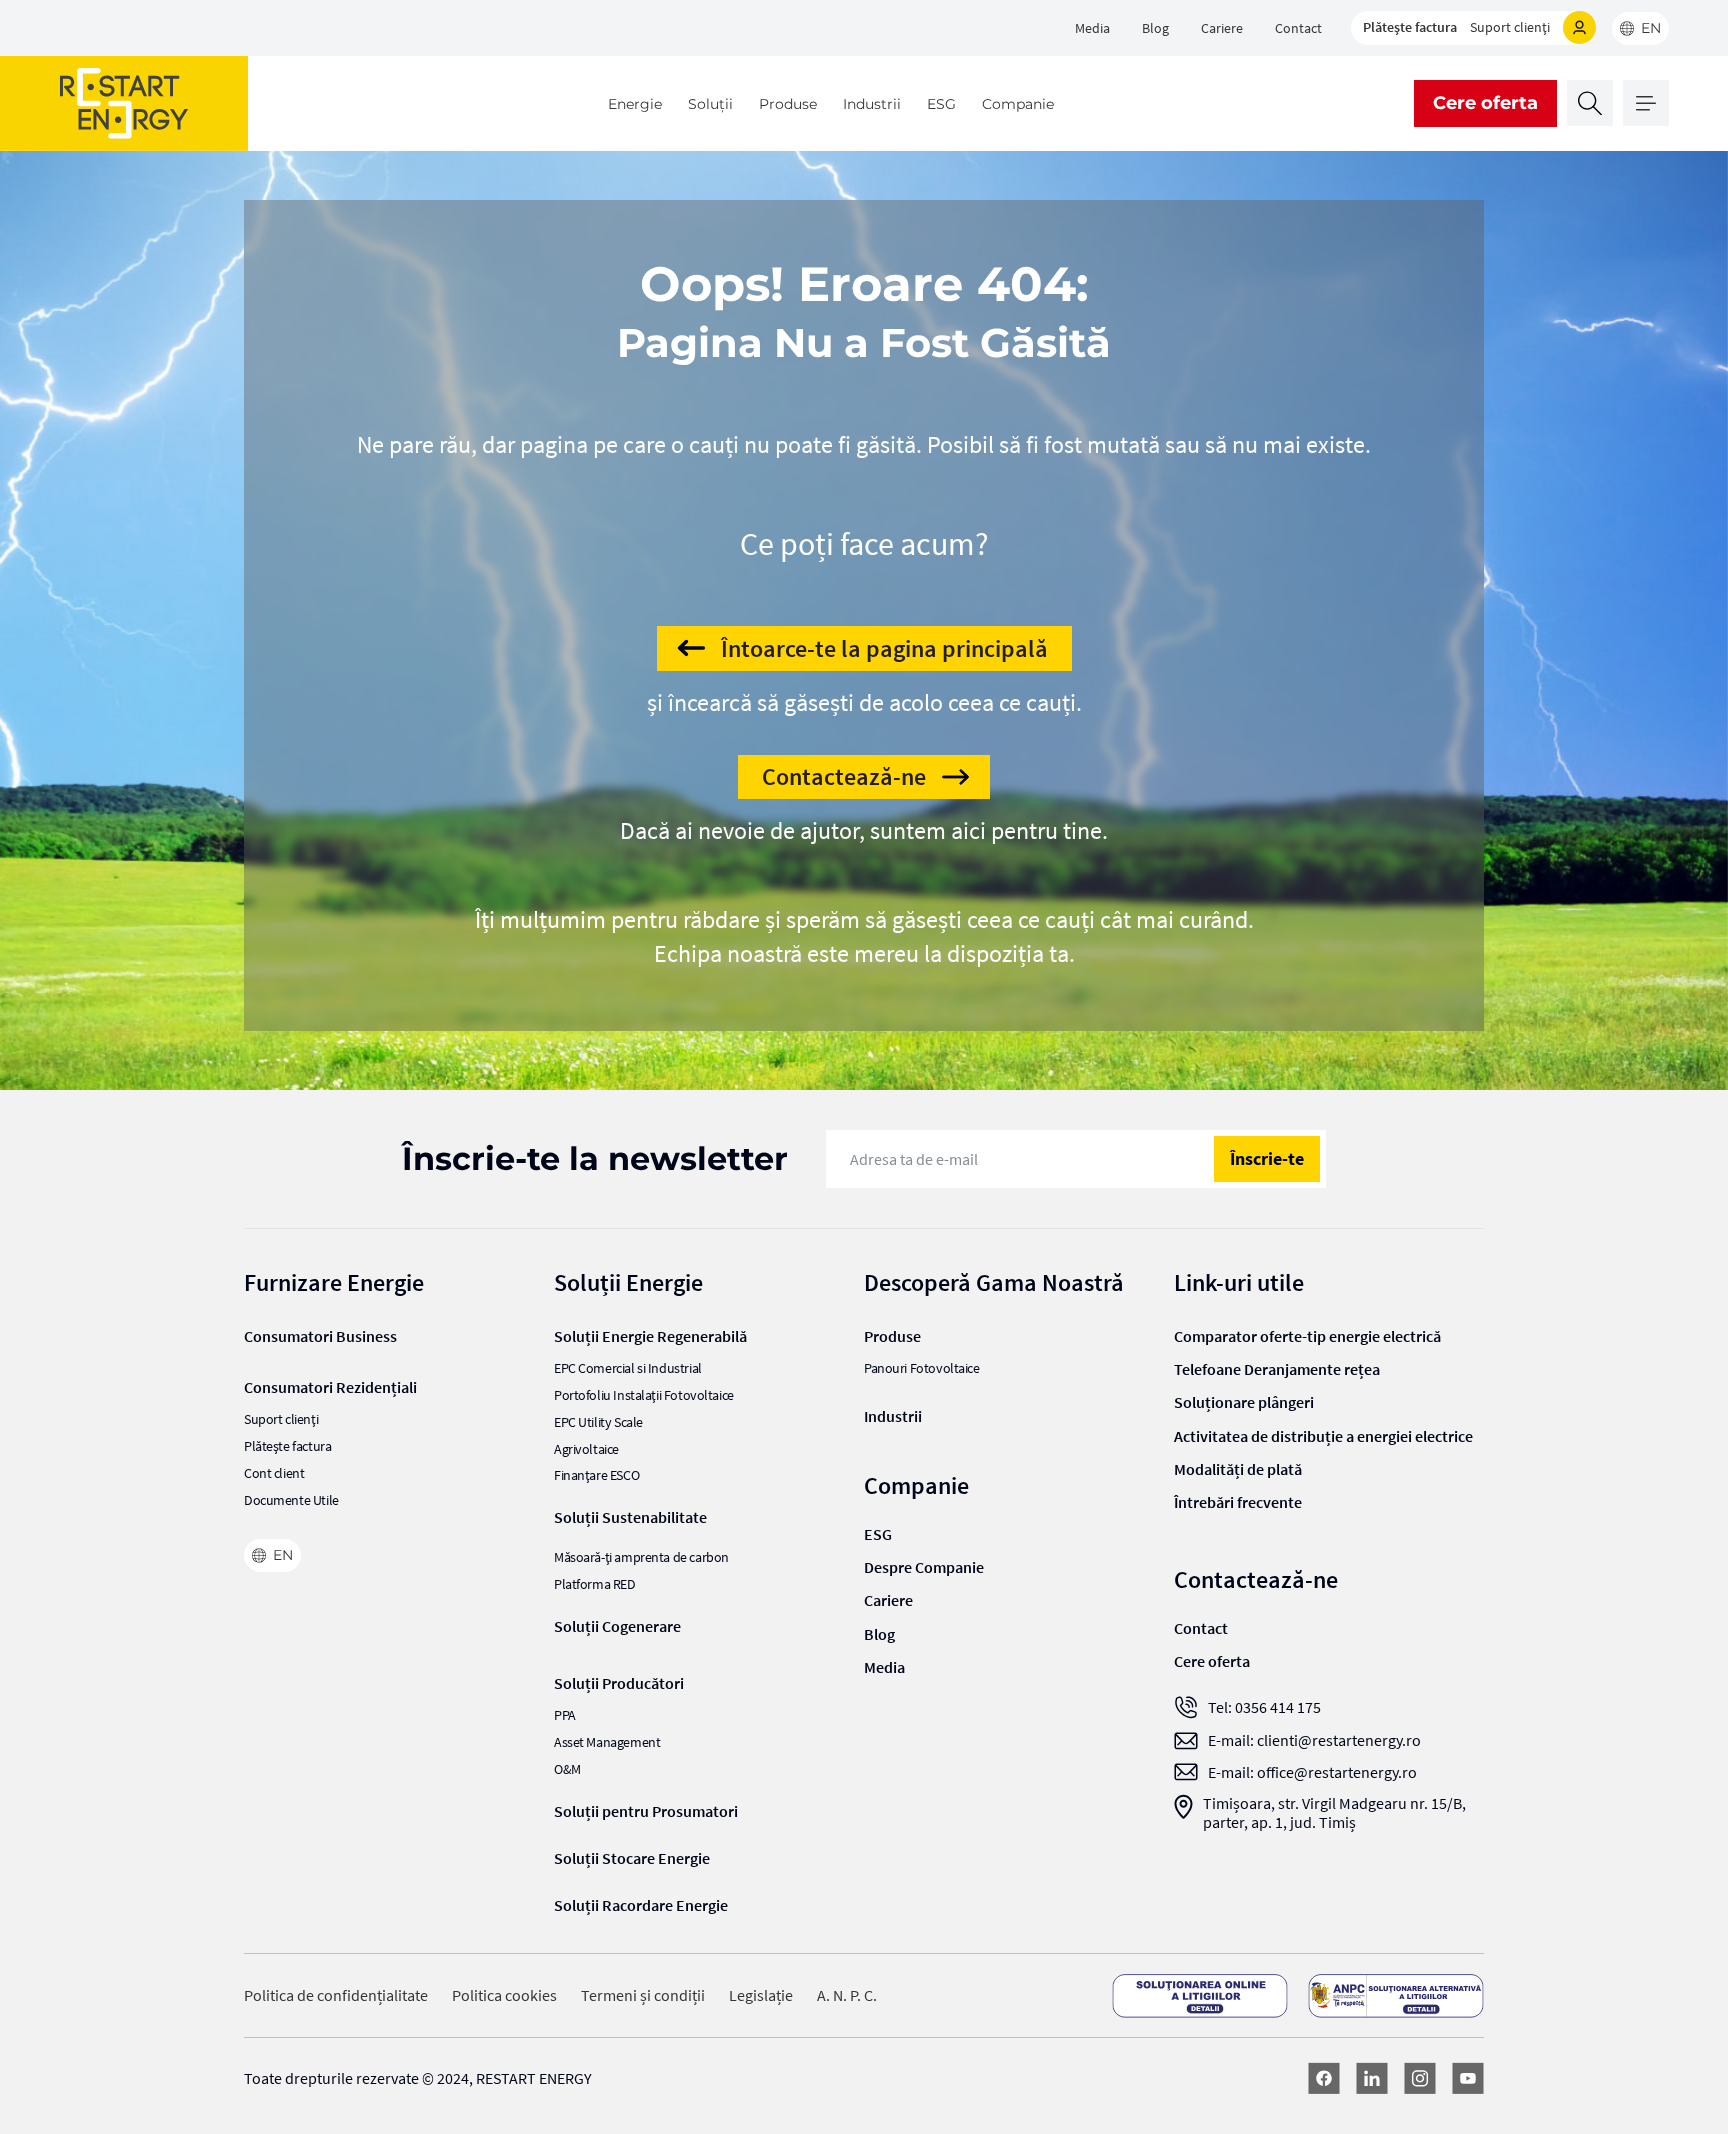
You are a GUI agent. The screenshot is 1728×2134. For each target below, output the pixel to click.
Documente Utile (291, 1500)
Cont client (274, 1473)
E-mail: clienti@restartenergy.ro (1314, 1740)
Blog (1155, 28)
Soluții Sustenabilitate (630, 1517)
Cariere (1222, 28)
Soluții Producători (619, 1683)
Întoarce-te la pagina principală (884, 648)
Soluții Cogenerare (617, 1626)
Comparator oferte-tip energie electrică (1307, 1336)
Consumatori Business (320, 1336)
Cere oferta (1485, 103)
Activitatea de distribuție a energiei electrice (1323, 1436)
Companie (1018, 104)
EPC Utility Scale (598, 1422)
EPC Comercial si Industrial (628, 1368)
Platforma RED (595, 1584)
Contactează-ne (844, 776)
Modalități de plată (1238, 1469)
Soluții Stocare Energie (632, 1858)
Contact (1298, 28)
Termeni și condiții (643, 1995)
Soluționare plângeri (1244, 1402)
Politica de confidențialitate (336, 1995)
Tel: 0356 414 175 (1264, 1707)
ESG (941, 104)
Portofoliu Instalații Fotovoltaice (644, 1395)
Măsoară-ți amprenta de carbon (641, 1557)
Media (1092, 28)
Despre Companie (924, 1567)
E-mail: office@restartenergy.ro (1312, 1772)
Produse (788, 104)
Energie (635, 104)
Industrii (872, 104)
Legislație (761, 1995)
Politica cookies (504, 1995)
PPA (565, 1715)
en (1651, 28)
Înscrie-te (1267, 1158)
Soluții (710, 104)
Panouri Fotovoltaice (922, 1368)
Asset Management (607, 1742)
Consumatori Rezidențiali (330, 1387)
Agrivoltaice (586, 1449)
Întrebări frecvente (1238, 1502)
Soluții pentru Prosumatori (646, 1811)
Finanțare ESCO (596, 1475)
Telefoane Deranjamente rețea (1277, 1369)
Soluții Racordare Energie (641, 1905)
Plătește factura (1410, 27)
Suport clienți (1510, 27)
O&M (567, 1769)
